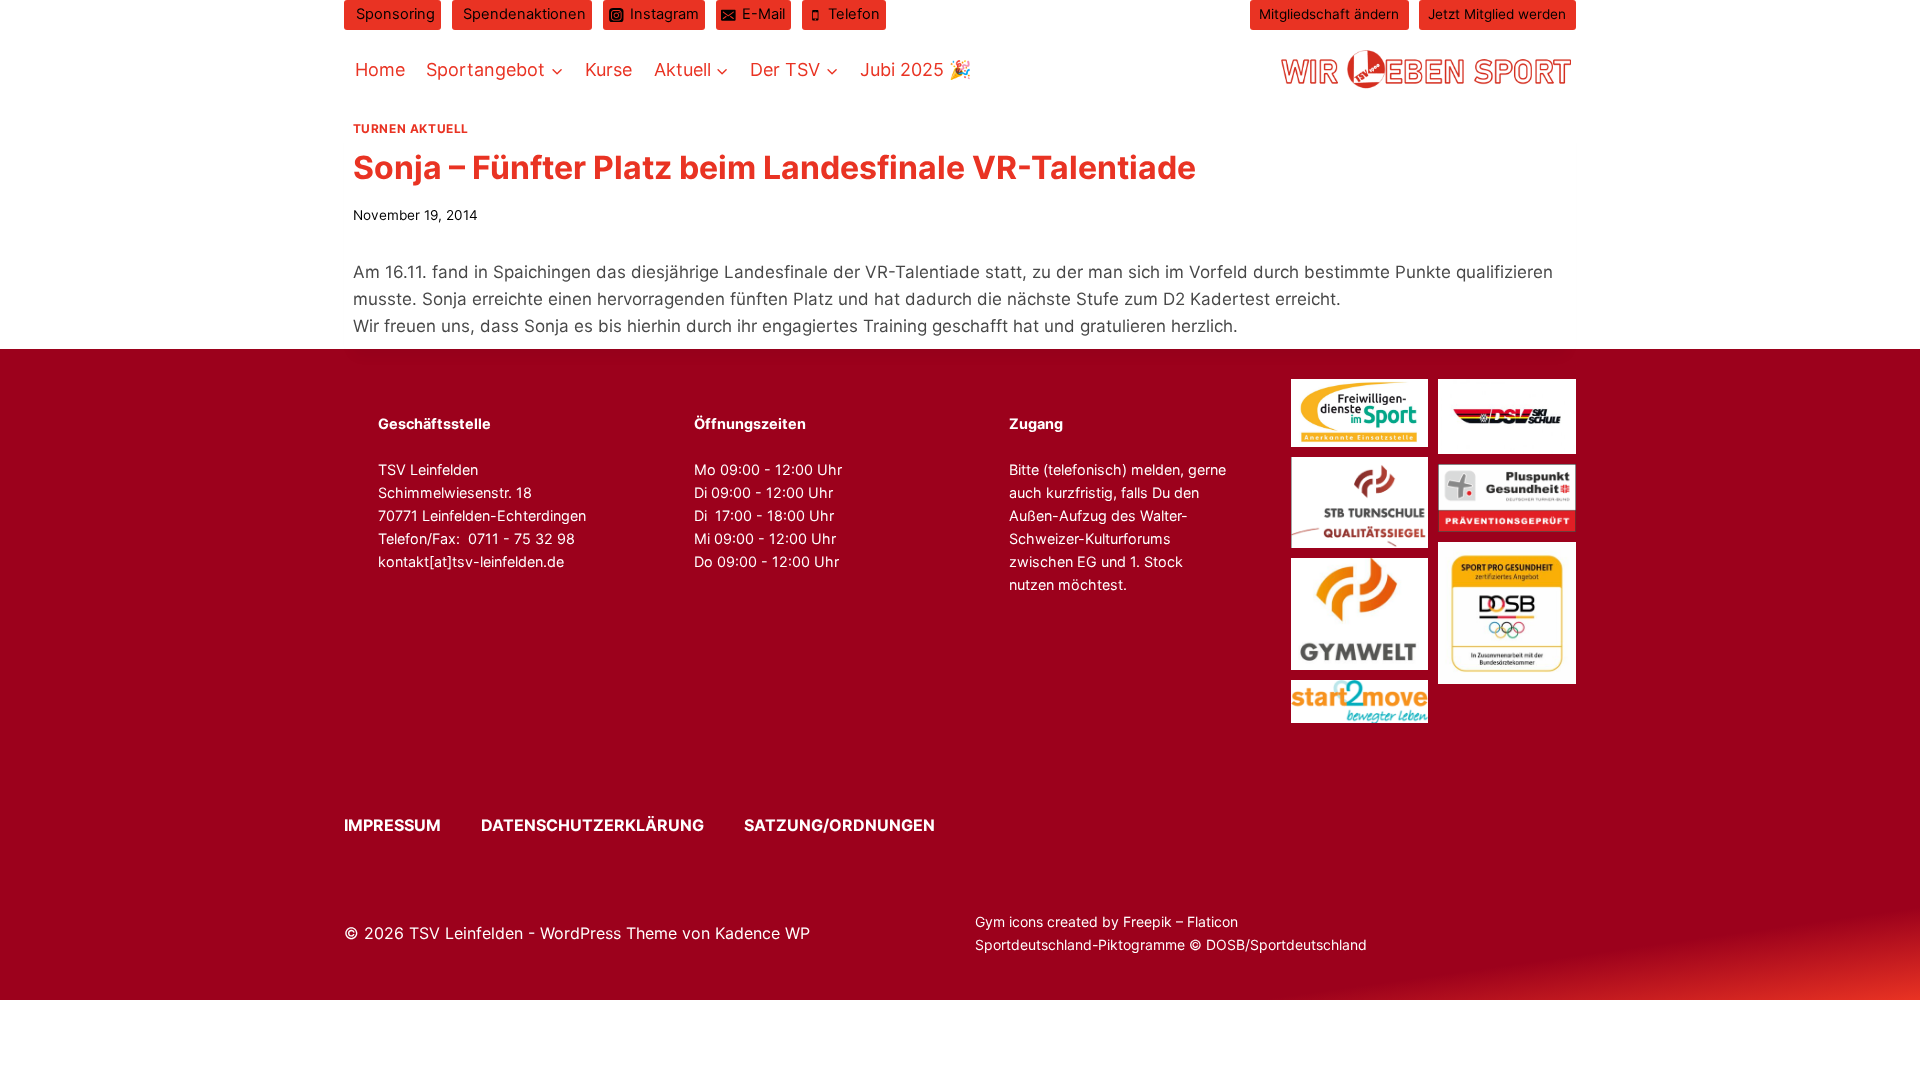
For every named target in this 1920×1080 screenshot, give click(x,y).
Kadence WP (762, 933)
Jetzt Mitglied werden (1497, 14)
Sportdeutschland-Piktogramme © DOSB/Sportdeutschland (1173, 944)
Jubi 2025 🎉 (915, 69)
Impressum (410, 825)
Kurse (608, 69)
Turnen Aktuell (411, 128)
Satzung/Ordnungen (839, 825)
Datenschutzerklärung (610, 825)
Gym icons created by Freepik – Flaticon (1106, 921)
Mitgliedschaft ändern (1329, 14)
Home (380, 69)
